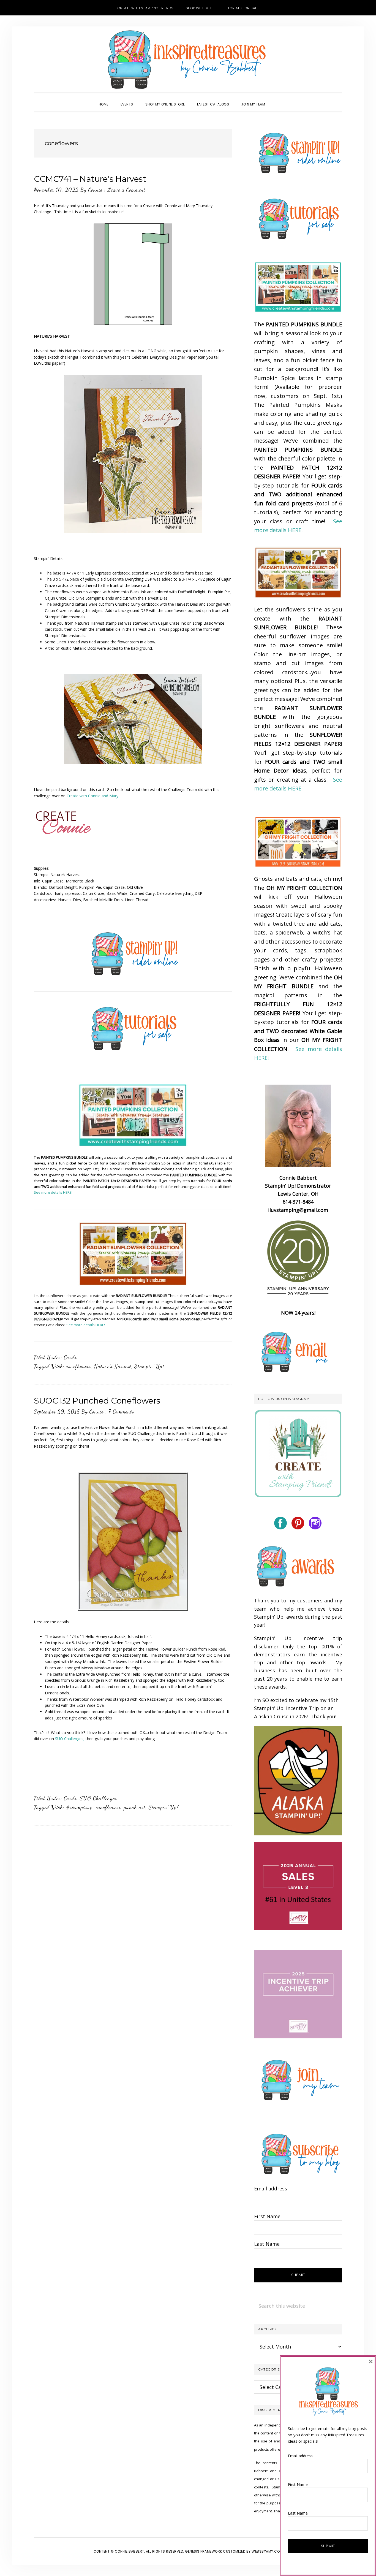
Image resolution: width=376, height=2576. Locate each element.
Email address (271, 2188)
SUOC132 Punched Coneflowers (97, 1401)
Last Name (267, 2244)
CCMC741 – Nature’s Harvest (90, 179)
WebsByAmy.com (267, 2551)
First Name (267, 2216)
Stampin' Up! (149, 1366)
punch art (135, 1807)
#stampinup (79, 1807)
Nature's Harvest (113, 1366)
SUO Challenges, (70, 1739)
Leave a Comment (126, 190)
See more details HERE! (53, 1192)
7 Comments (121, 1412)
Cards (70, 1357)
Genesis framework (204, 2551)
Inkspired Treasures (188, 59)
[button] (277, 99)
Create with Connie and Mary (92, 796)
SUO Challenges (98, 1798)
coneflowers (79, 1366)
